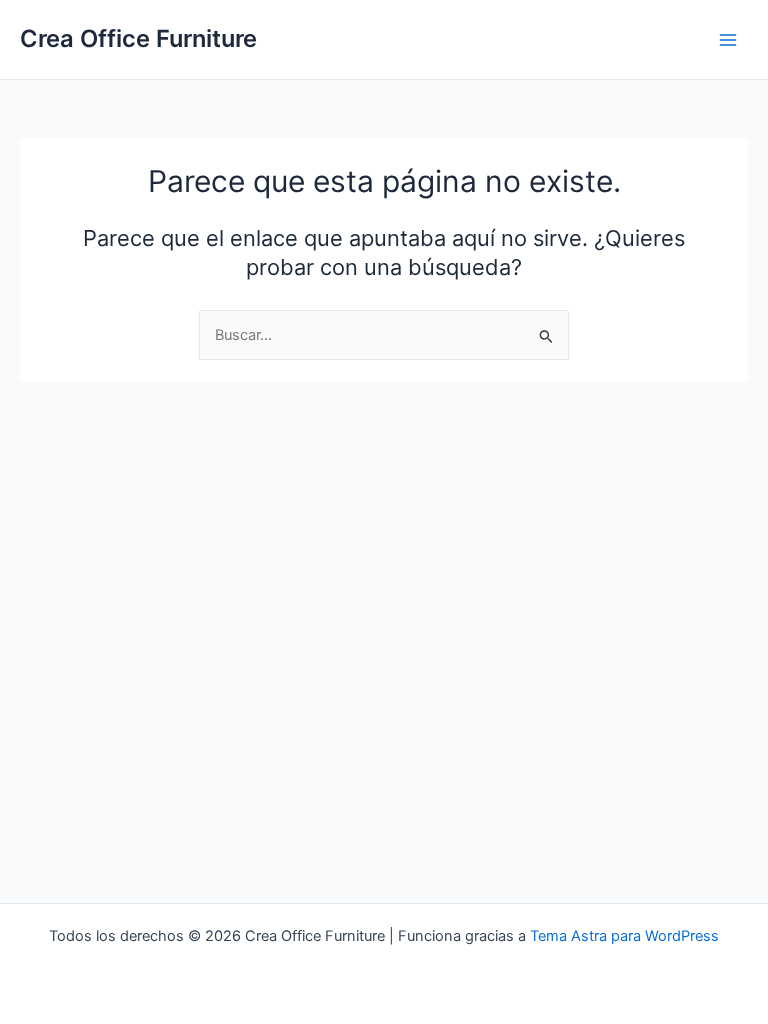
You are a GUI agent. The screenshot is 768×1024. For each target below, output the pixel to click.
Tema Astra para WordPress (624, 936)
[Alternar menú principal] (728, 39)
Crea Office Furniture (138, 38)
